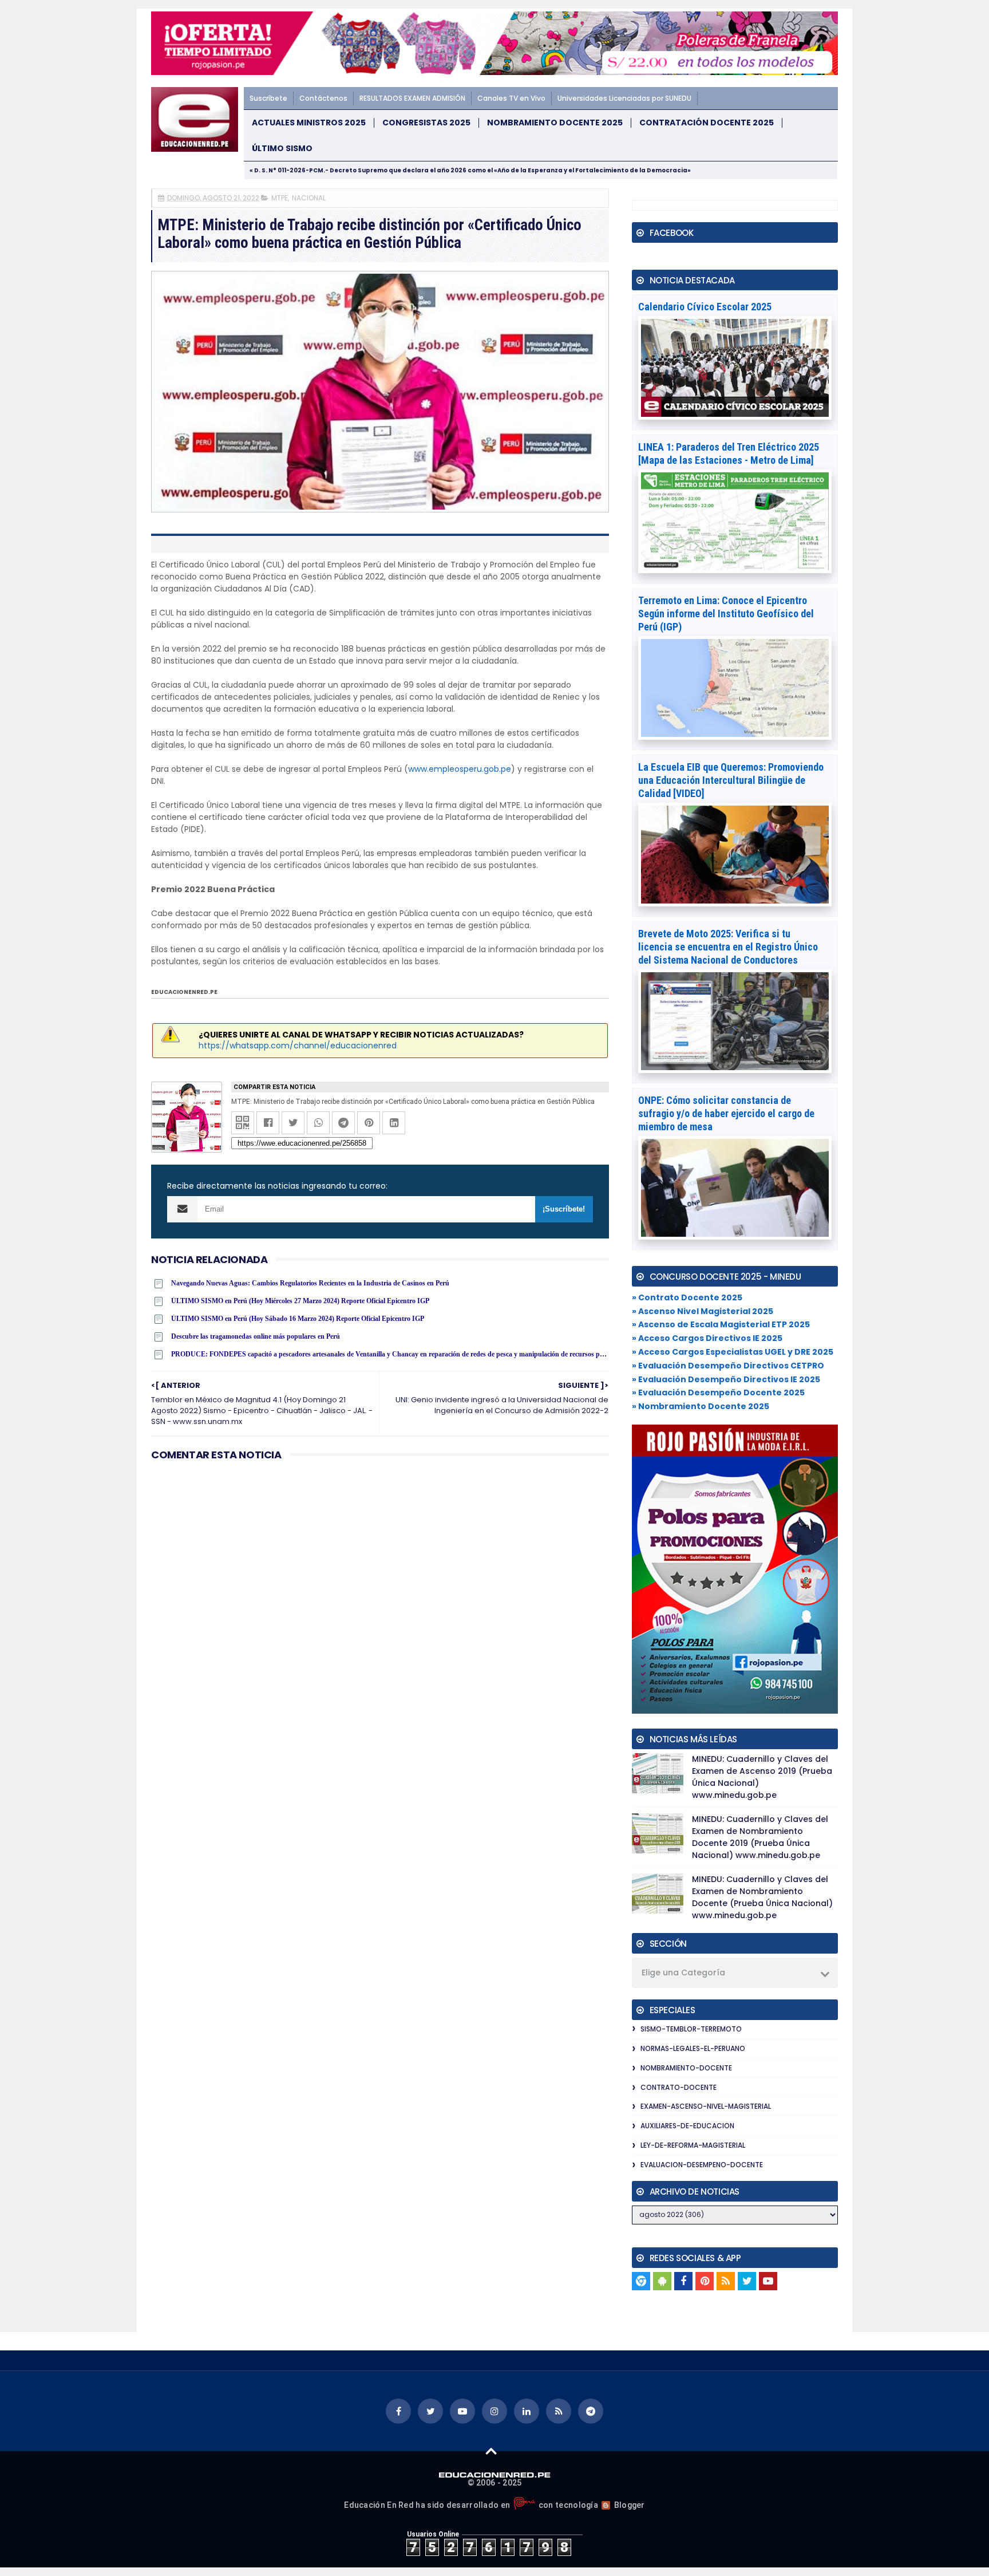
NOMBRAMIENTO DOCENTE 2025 (555, 123)
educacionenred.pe (184, 992)
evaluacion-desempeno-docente (702, 2165)
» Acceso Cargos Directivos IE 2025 (707, 1338)
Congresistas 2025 (426, 123)
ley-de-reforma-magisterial (693, 2145)
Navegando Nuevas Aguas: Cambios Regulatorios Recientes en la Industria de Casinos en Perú (310, 1283)
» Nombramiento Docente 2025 (701, 1406)
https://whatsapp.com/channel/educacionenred (298, 1046)
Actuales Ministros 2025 (309, 123)
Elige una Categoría (683, 1973)
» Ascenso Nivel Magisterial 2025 (703, 1311)
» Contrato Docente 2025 (687, 1297)
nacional (309, 198)
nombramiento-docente (686, 2068)
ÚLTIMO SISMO (282, 149)
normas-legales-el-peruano (693, 2048)
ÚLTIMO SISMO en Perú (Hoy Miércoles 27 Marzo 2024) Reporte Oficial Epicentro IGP (300, 1301)
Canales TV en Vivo (511, 98)
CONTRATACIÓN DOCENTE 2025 (707, 123)
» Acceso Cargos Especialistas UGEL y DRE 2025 (733, 1352)
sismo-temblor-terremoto (691, 2029)
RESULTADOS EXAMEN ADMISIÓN (412, 98)
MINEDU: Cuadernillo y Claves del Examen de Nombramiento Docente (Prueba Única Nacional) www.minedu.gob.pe (762, 1897)
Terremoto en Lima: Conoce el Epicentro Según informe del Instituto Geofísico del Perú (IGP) (726, 614)
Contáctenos (323, 98)
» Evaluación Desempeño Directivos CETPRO (728, 1366)
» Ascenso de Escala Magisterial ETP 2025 (721, 1324)
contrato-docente (679, 2087)
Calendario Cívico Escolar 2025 (705, 307)
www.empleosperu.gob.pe (460, 769)
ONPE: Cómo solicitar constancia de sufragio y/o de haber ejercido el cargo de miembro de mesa (726, 1113)
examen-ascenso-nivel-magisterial (706, 2106)
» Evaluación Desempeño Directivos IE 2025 (726, 1379)
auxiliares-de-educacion (687, 2126)
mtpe (280, 198)
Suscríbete (268, 98)
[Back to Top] (491, 2451)
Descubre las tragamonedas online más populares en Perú (256, 1336)
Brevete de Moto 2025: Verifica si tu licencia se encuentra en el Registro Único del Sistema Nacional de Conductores (728, 947)
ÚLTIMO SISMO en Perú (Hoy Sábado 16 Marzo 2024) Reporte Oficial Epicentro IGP (298, 1319)
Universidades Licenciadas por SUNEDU (624, 98)
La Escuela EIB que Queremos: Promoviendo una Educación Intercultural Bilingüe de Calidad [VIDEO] (731, 780)
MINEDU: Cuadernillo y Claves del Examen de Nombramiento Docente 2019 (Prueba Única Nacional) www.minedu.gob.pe (760, 1837)
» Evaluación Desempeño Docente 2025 (718, 1392)
